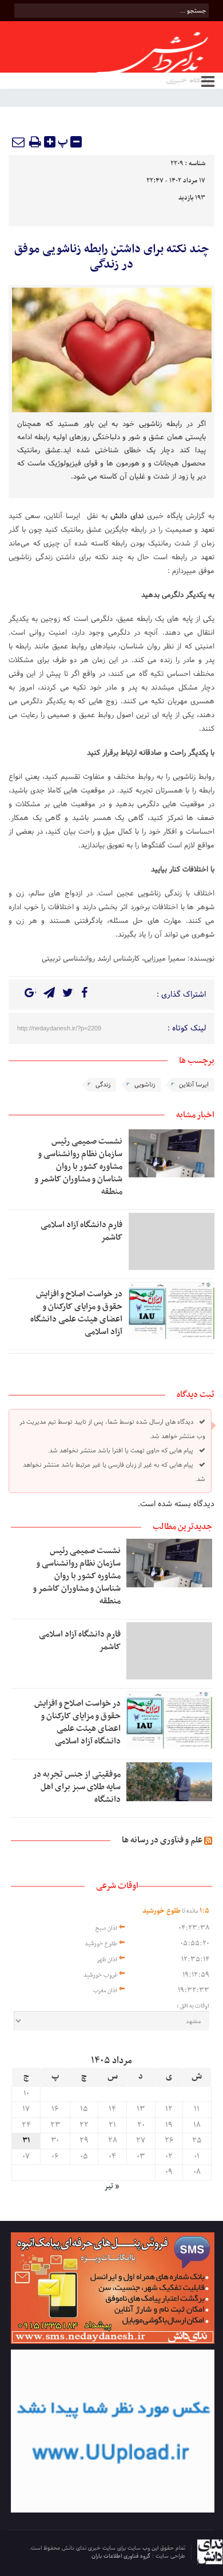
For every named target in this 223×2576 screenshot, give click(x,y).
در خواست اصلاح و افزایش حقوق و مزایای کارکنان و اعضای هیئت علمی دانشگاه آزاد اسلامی (76, 1313)
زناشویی (145, 1085)
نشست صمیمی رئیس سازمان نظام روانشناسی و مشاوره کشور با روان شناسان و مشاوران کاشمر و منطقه (78, 1166)
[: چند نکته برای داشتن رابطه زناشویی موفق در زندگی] (19, 142)
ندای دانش (129, 516)
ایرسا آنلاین (63, 516)
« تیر (111, 2187)
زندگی (103, 1085)
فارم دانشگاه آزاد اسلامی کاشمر (81, 1231)
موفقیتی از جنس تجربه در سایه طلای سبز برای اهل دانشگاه (77, 1787)
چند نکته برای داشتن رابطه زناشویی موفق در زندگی (112, 257)
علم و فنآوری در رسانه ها (162, 1840)
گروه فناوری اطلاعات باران (122, 2556)
